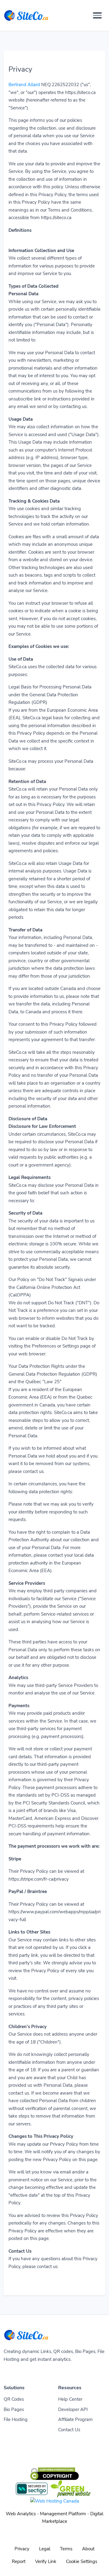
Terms (66, 2549)
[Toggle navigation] (97, 15)
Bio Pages (14, 2409)
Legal (45, 2549)
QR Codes (14, 2399)
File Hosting (16, 2419)
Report (19, 2561)
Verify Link (46, 2561)
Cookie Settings (82, 2561)
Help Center (70, 2399)
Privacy (22, 2549)
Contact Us (69, 2430)
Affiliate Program (75, 2419)
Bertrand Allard (24, 85)
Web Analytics (21, 2514)
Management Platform (63, 2514)
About (88, 2549)
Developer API (73, 2409)
